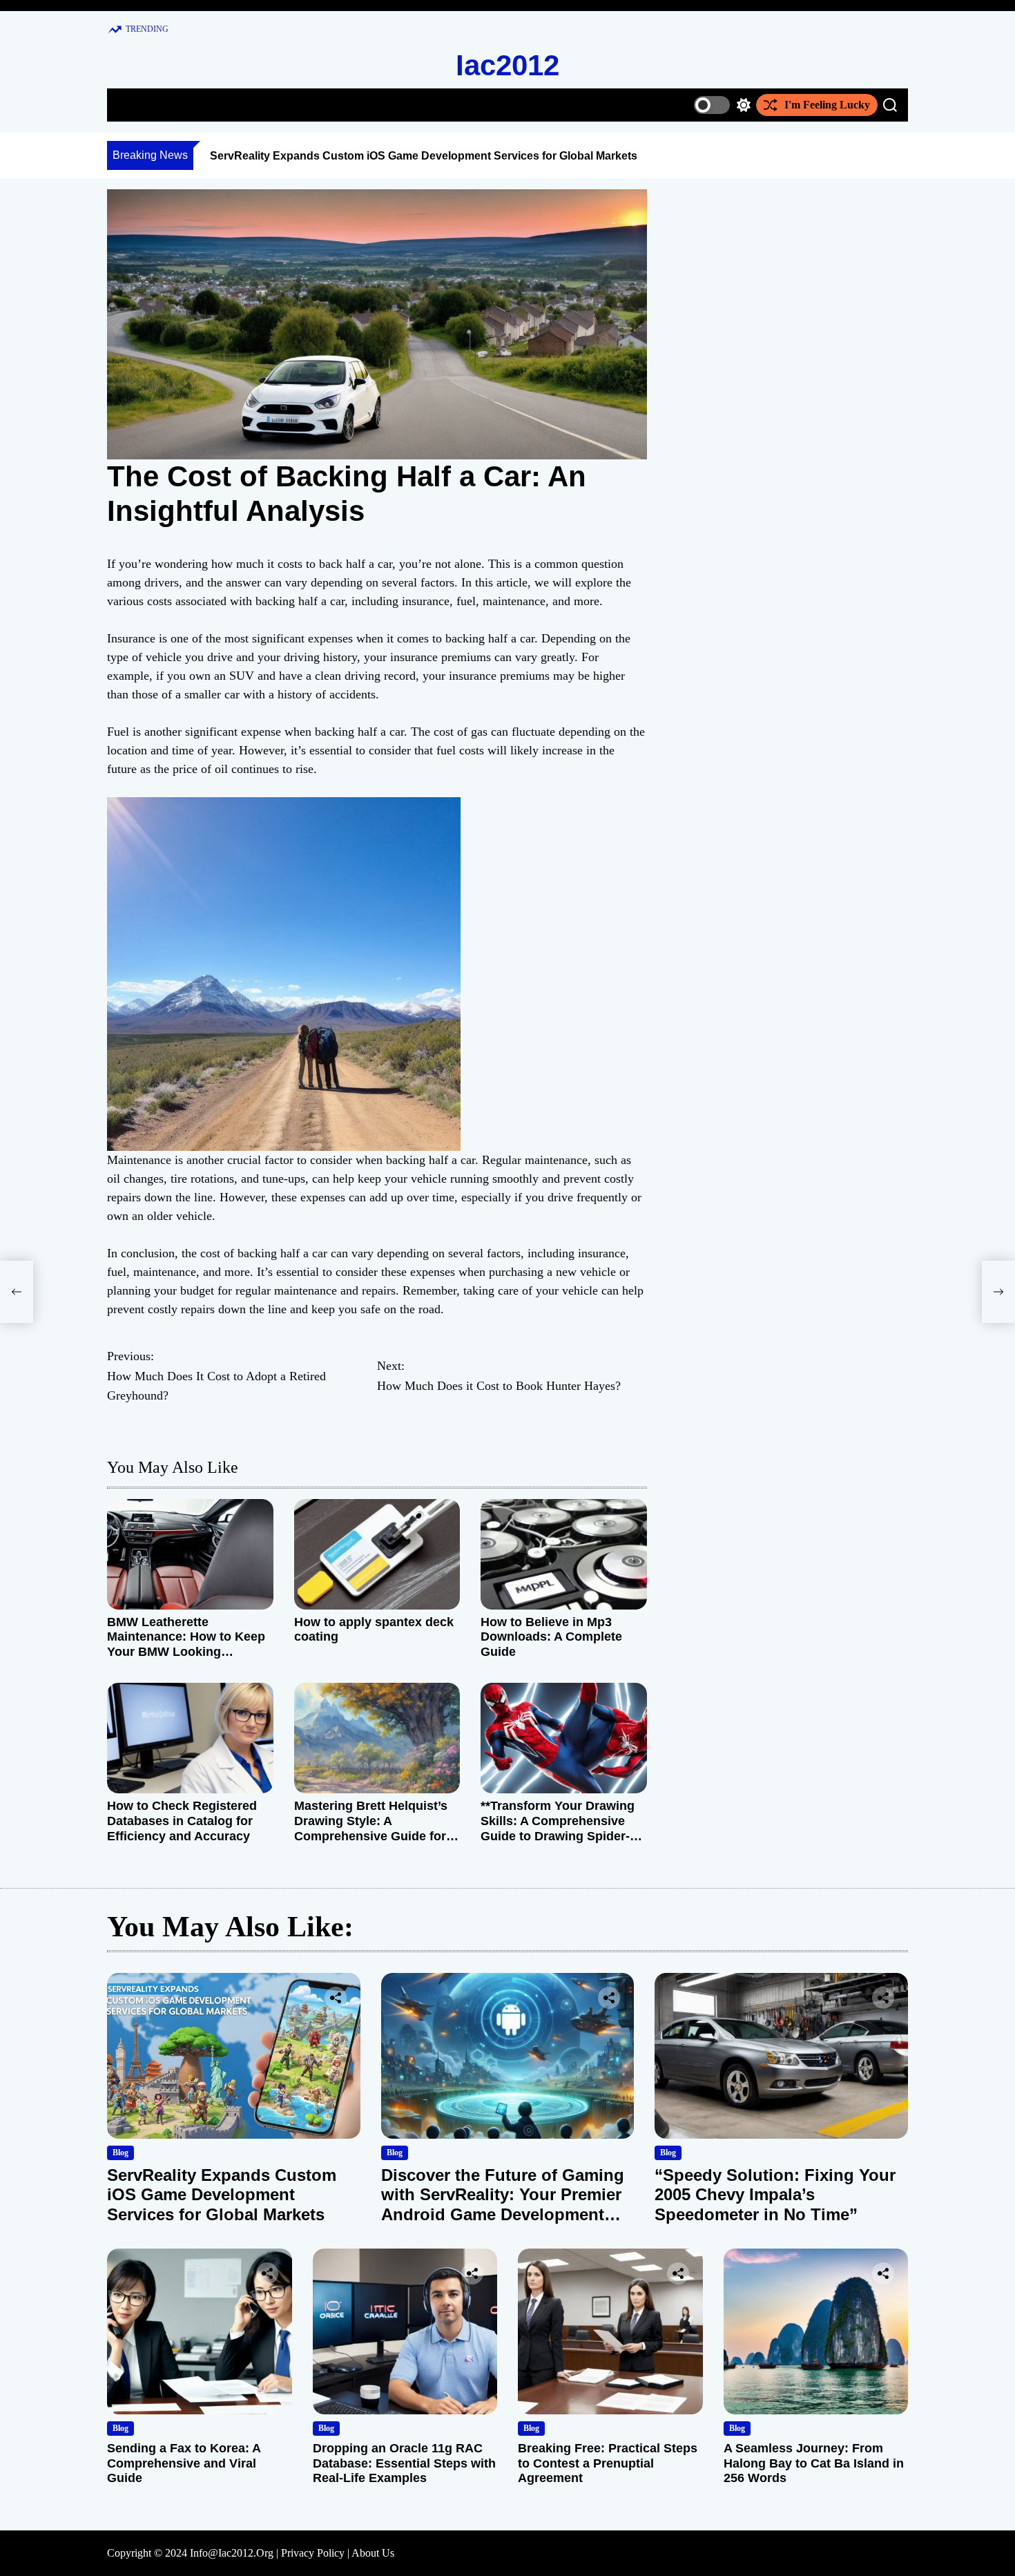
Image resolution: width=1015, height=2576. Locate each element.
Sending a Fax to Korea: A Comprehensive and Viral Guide (184, 2463)
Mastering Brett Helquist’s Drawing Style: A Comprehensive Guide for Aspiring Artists (371, 1828)
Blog (120, 2153)
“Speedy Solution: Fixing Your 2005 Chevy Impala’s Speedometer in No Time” (775, 2195)
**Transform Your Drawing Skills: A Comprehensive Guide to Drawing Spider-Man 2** (558, 1828)
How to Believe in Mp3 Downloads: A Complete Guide (551, 1637)
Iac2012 (507, 65)
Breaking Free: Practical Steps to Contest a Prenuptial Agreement (608, 2463)
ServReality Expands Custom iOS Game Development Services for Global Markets (424, 156)
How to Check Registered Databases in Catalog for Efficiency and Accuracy (182, 1821)
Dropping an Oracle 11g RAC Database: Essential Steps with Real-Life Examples (404, 2463)
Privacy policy (313, 2553)
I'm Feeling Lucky (827, 105)
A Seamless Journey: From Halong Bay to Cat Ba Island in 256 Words (814, 2463)
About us (373, 2553)
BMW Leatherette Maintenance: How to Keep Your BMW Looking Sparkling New (186, 1644)
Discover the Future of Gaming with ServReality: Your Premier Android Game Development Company (503, 2205)
